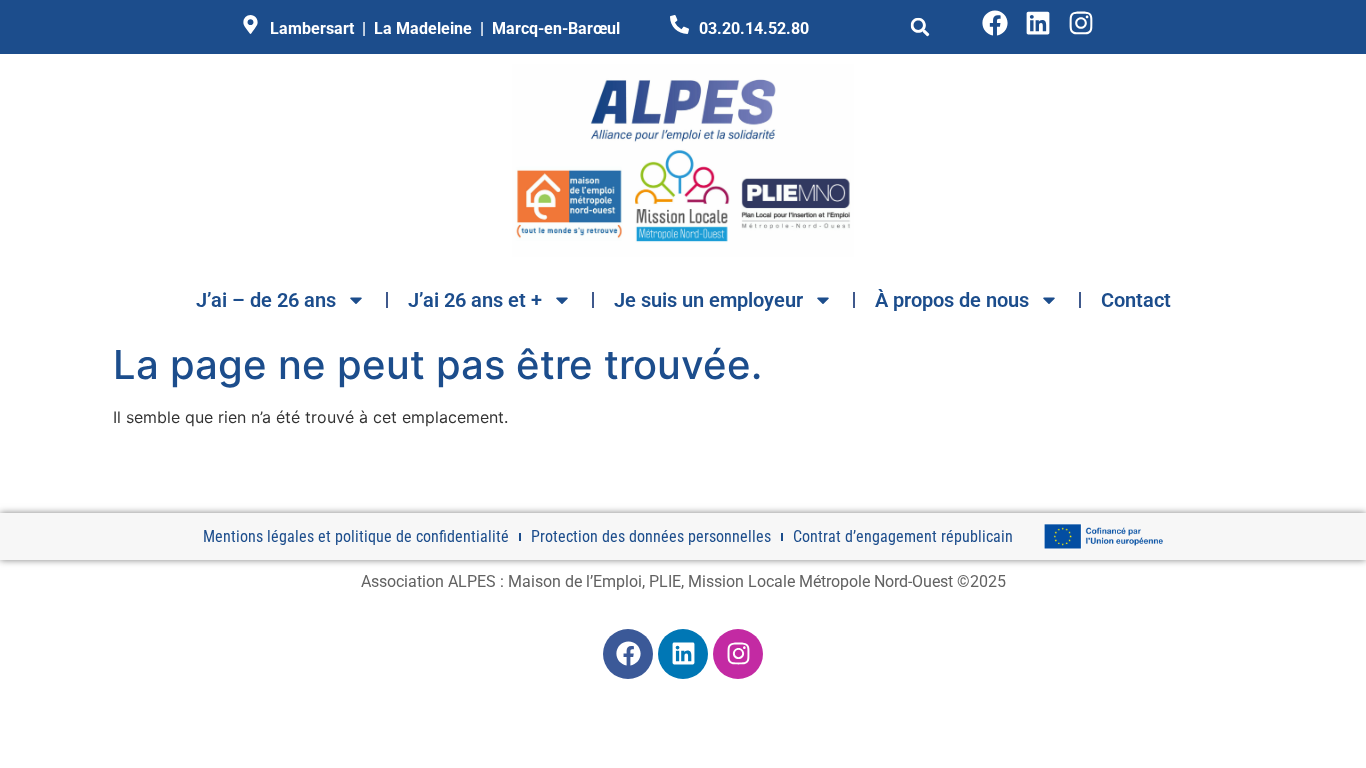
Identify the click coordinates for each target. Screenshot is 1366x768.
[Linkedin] (1038, 23)
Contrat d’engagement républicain (903, 536)
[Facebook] (995, 23)
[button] (920, 27)
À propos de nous (952, 300)
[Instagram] (1081, 23)
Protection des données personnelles (651, 536)
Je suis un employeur (708, 300)
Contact (1136, 300)
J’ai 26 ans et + (475, 300)
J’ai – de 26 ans (266, 300)
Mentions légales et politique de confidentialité (356, 536)
